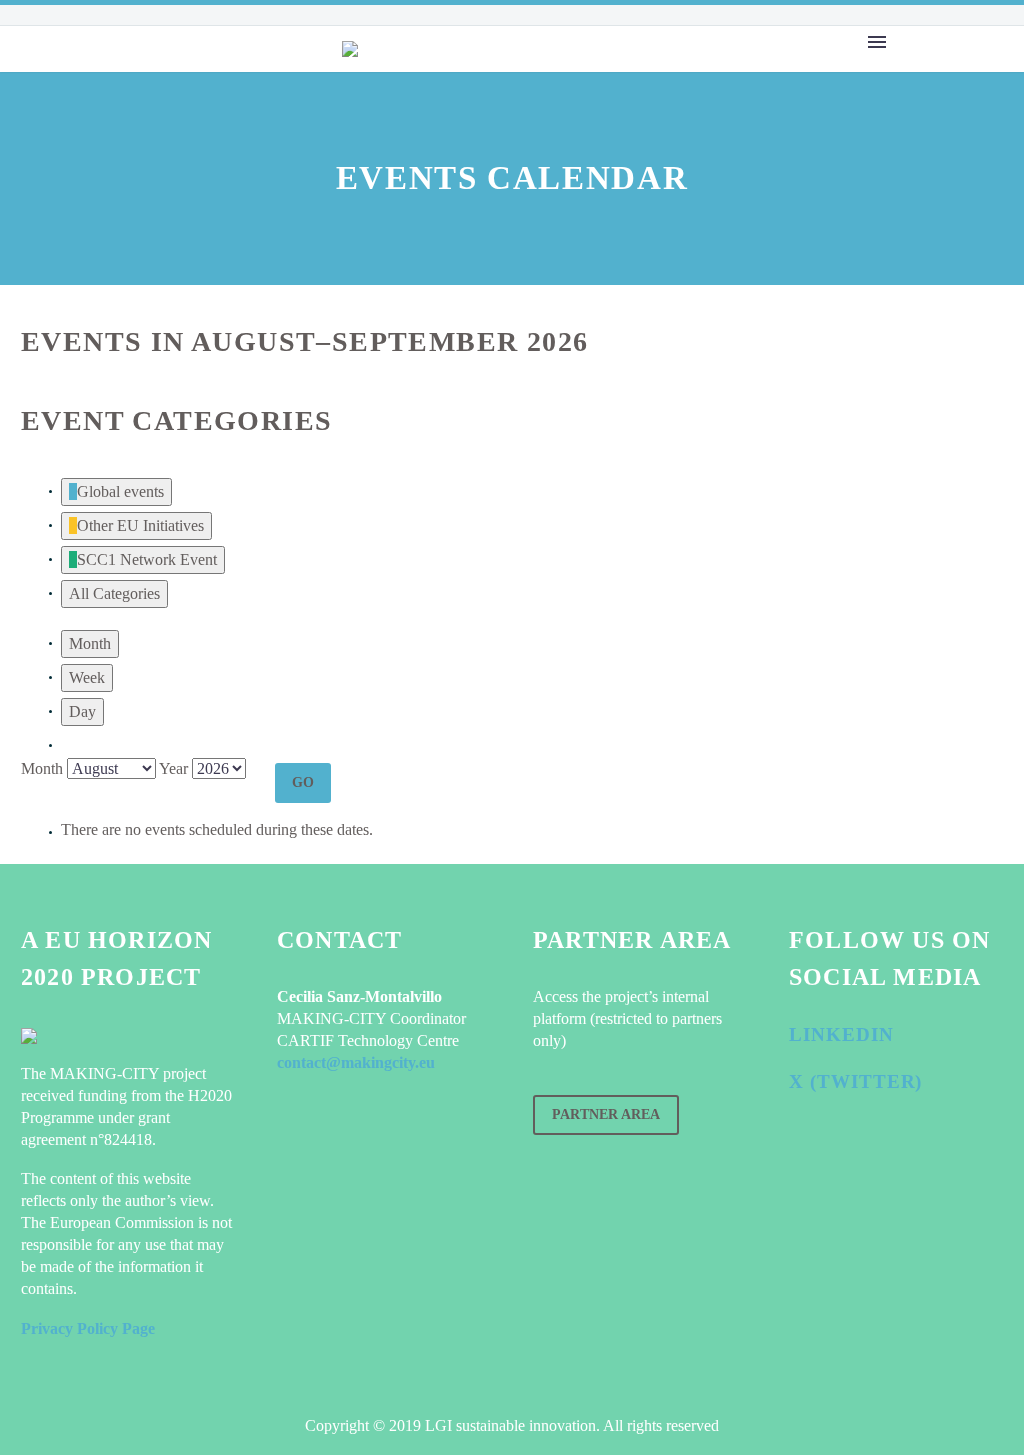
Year (173, 768)
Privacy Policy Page (88, 1328)
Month (90, 643)
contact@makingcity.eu (356, 1062)
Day (82, 711)
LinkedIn (841, 1034)
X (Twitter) (855, 1081)
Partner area (606, 1114)
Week (87, 677)
